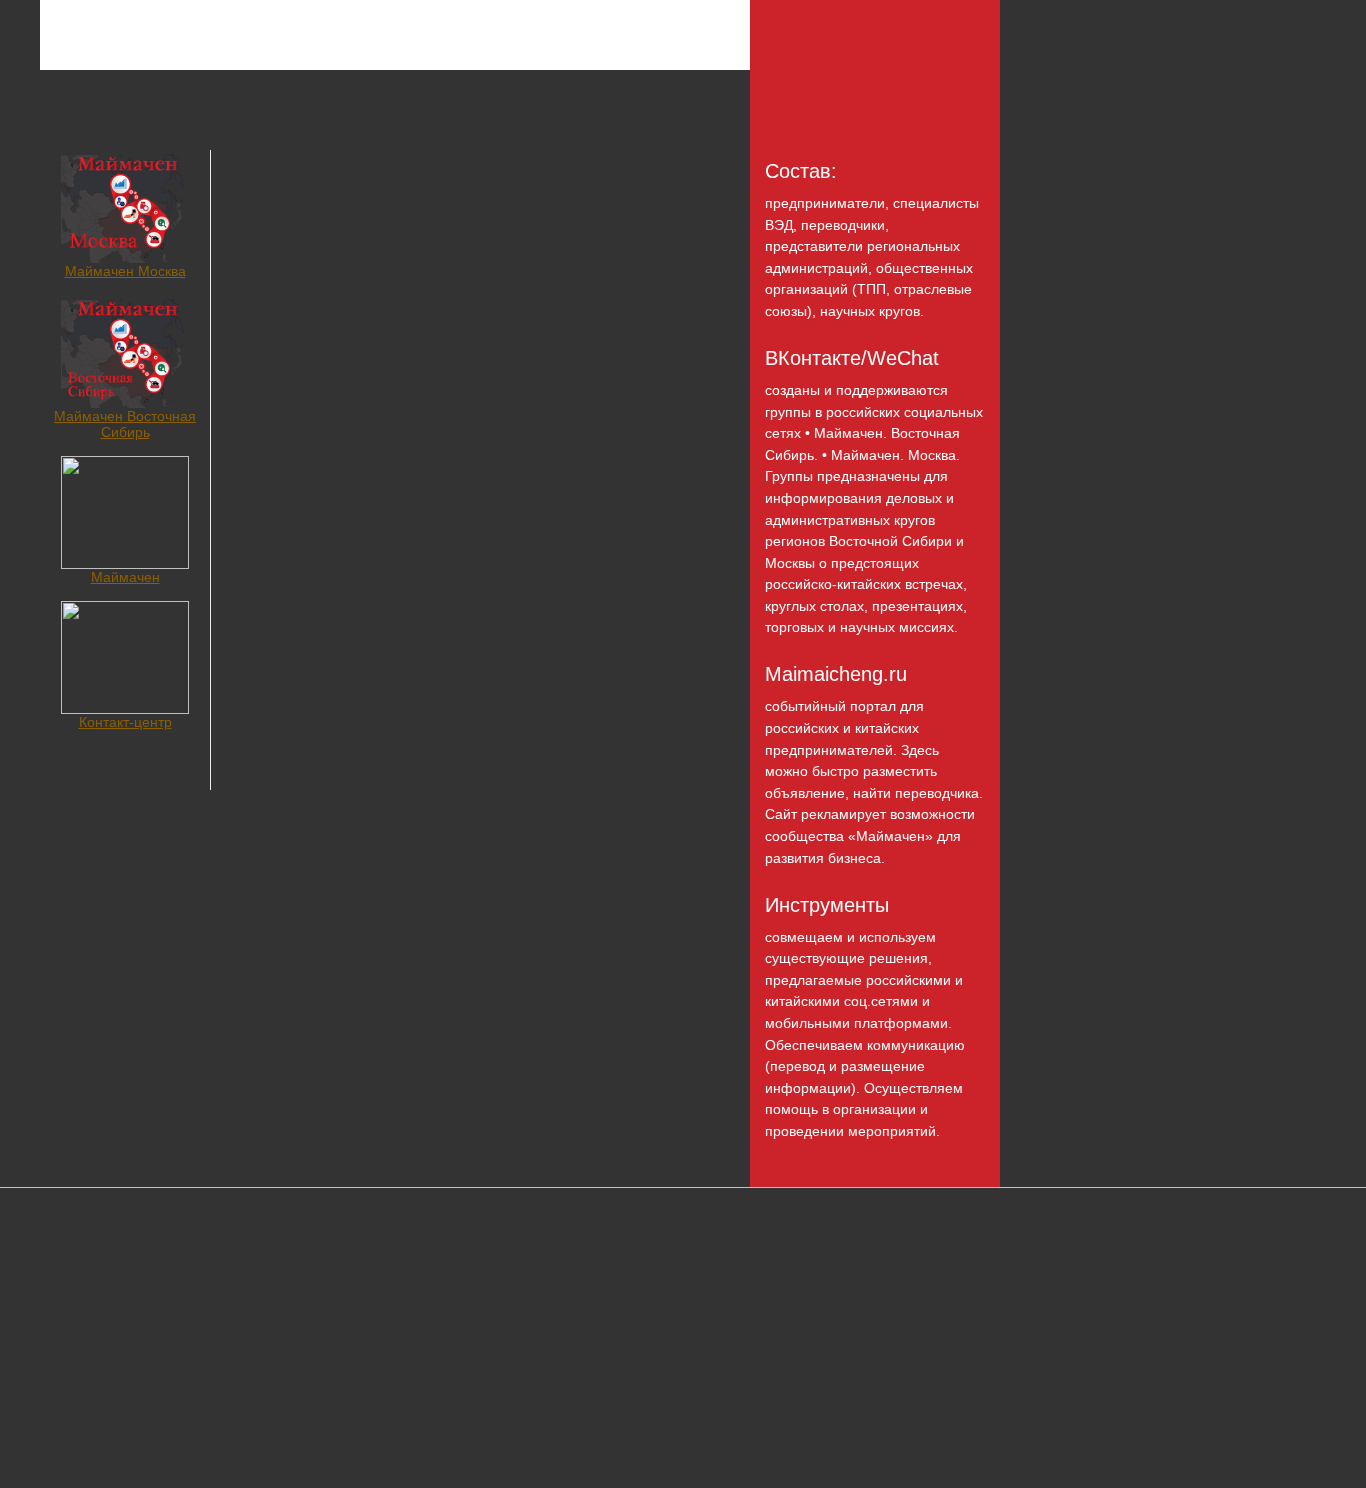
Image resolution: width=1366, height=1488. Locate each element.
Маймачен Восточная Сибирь (125, 424)
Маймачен (125, 577)
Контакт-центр (125, 722)
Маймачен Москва (125, 271)
